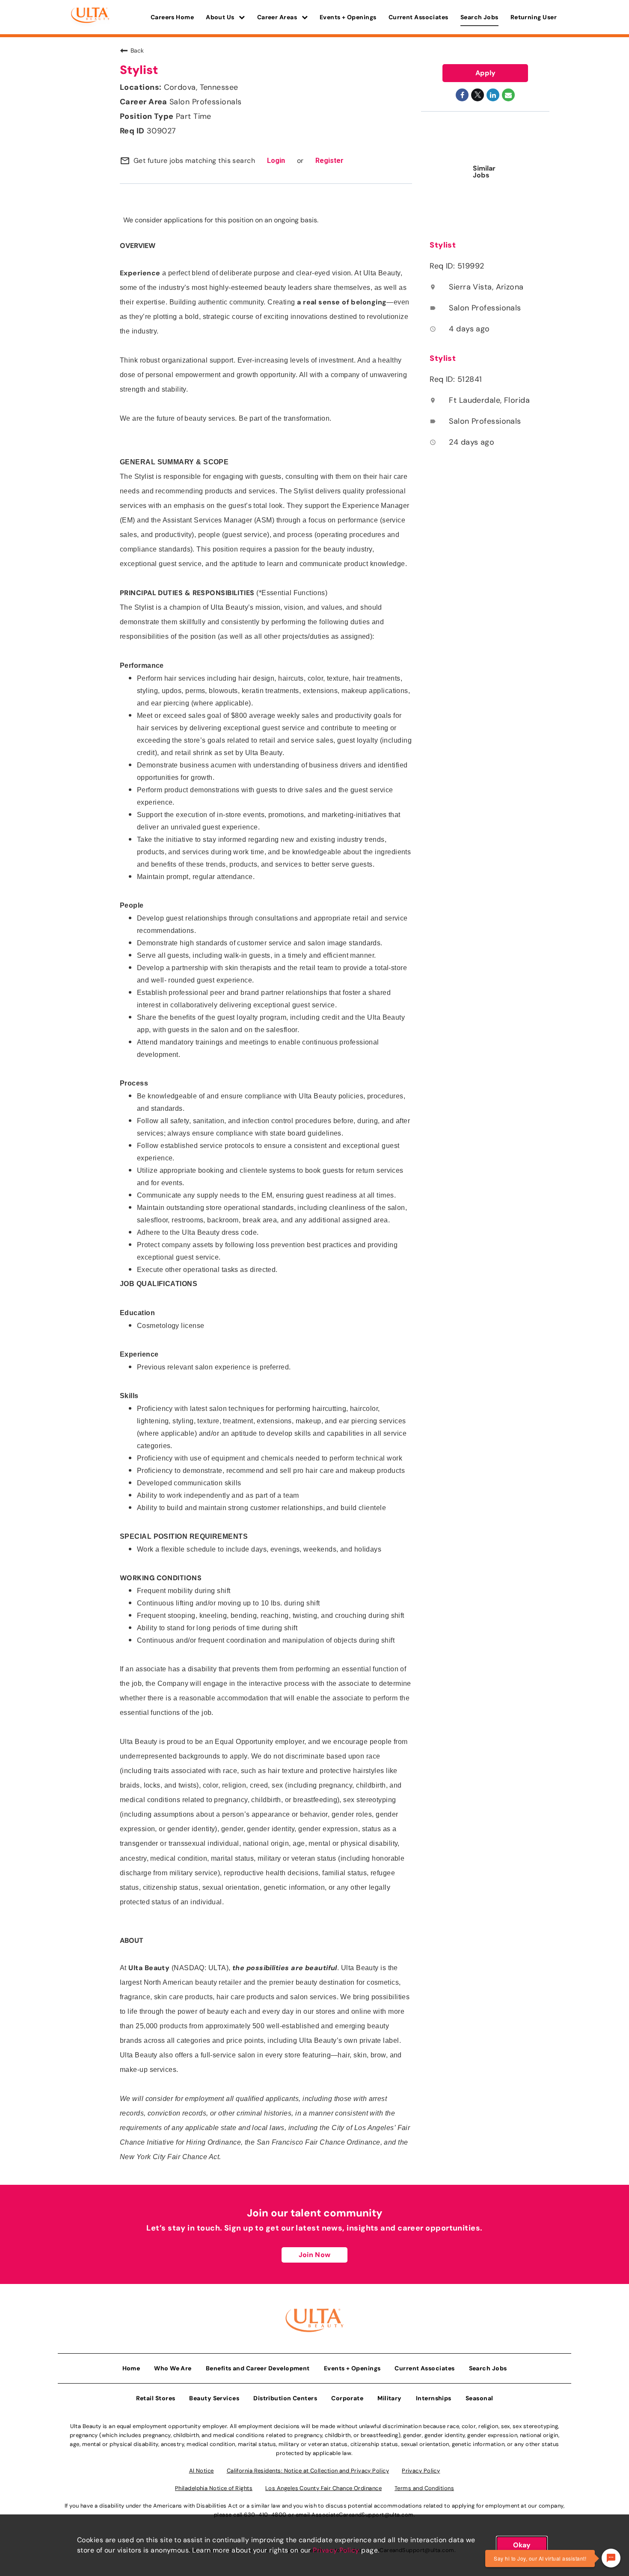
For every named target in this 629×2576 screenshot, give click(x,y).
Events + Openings (348, 17)
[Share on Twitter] (478, 95)
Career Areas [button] (278, 17)
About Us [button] (221, 17)
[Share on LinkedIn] (493, 95)
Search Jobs (479, 17)
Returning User (534, 17)
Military (390, 2398)
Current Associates (418, 17)
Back (137, 50)
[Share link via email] (508, 95)
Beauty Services (214, 2398)
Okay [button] (522, 2545)
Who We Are (173, 2368)
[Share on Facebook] (462, 95)
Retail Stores (156, 2398)
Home (131, 2368)
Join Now (314, 2255)
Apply (485, 73)
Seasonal (479, 2398)
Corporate (347, 2398)
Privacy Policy (336, 2550)
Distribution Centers (285, 2398)
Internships (434, 2398)
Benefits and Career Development (258, 2368)
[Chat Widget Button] (611, 2558)
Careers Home (172, 17)
